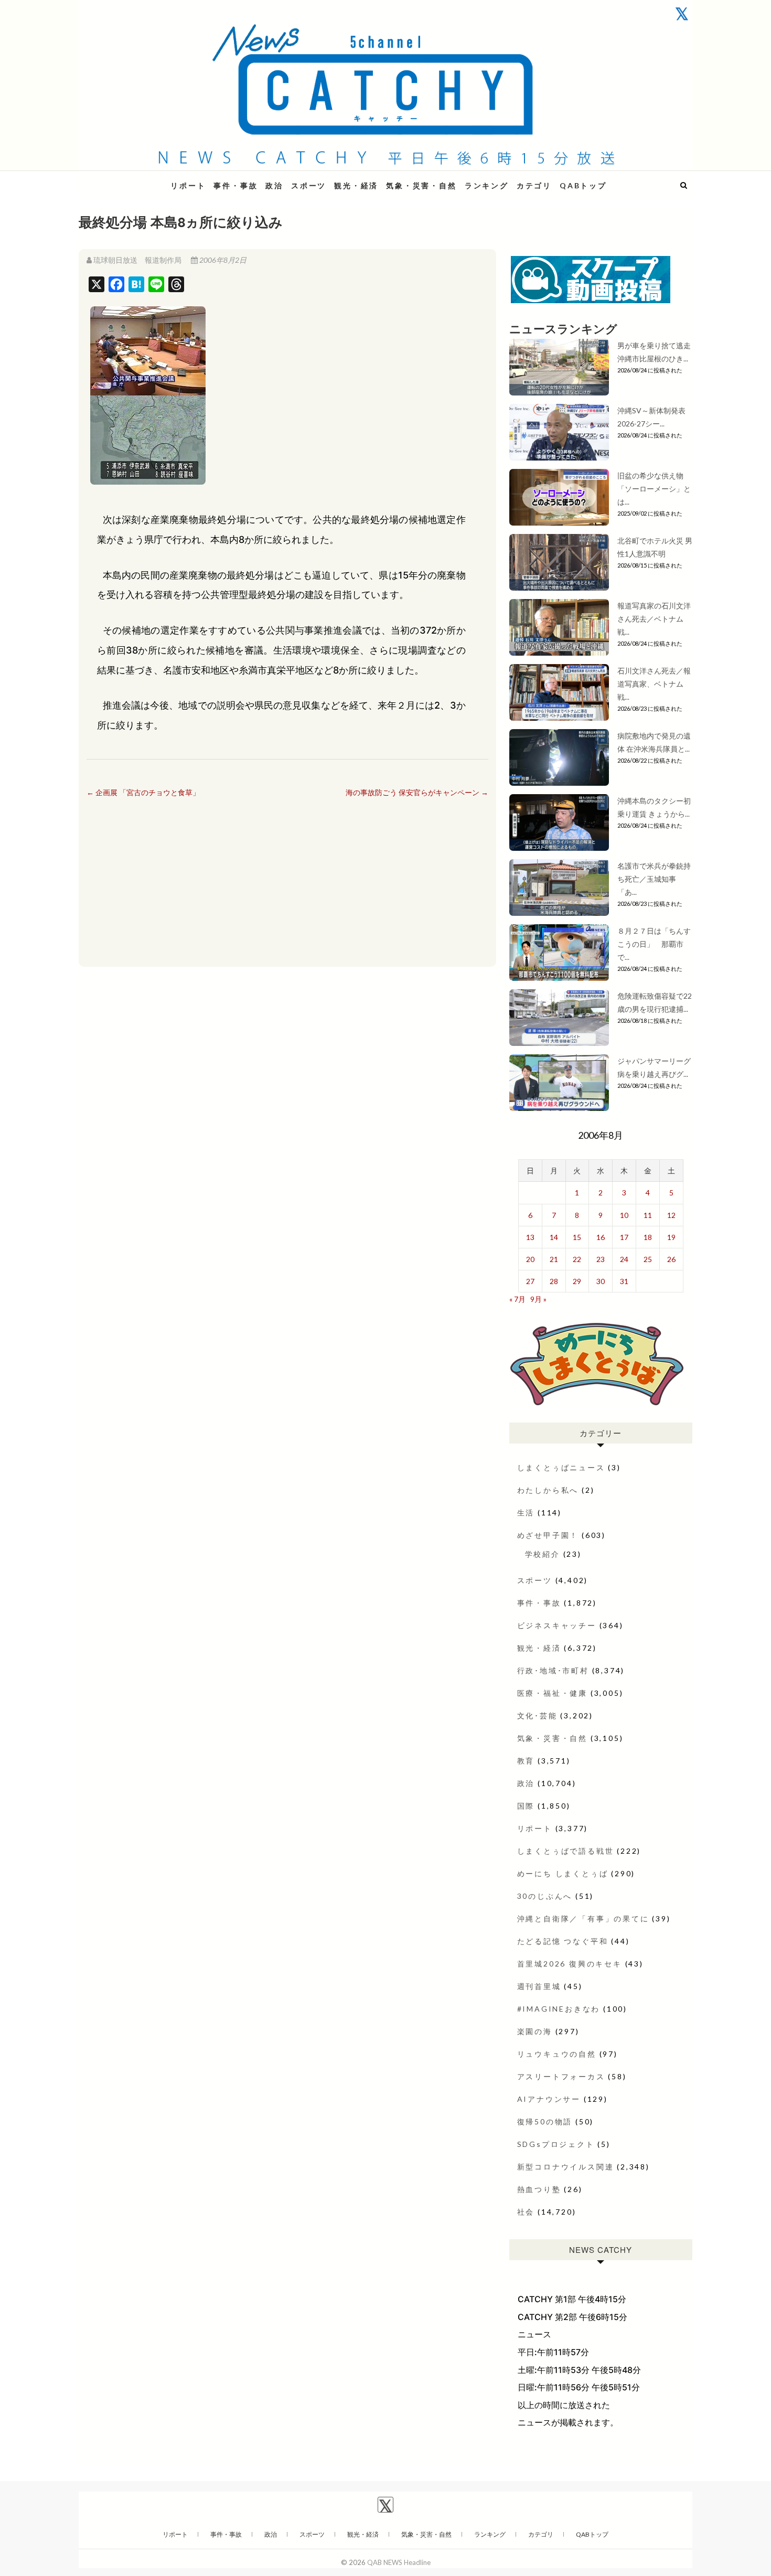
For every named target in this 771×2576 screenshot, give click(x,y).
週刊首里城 (539, 1986)
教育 (526, 1761)
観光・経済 (356, 185)
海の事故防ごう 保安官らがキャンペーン (417, 792)
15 (577, 1237)
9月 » (538, 1299)
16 (601, 1237)
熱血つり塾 (539, 2189)
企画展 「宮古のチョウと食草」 (143, 792)
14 (554, 1237)
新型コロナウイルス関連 (566, 2167)
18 (648, 1237)
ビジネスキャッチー (557, 1625)
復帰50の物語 (545, 2121)
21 (554, 1259)
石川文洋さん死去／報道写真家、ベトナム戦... (654, 684)
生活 (526, 1513)
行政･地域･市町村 (553, 1670)
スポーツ (309, 185)
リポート (188, 185)
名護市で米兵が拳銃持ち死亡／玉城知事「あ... (654, 879)
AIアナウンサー (549, 2099)
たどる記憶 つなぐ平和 (563, 1941)
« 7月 (517, 1299)
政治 (274, 185)
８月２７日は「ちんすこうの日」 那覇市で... (654, 944)
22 (577, 1259)
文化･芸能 (537, 1715)
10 (624, 1215)
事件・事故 (235, 185)
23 (601, 1259)
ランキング (487, 185)
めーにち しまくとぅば (563, 1873)
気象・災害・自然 (421, 185)
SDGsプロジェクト (556, 2144)
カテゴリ (534, 185)
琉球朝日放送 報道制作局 (137, 260)
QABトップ (583, 185)
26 (671, 1259)
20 (530, 1259)
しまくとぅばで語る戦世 (566, 1851)
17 (624, 1237)
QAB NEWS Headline (134, 179)
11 (648, 1215)
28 (554, 1281)
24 (624, 1259)
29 (577, 1281)
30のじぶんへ (545, 1896)
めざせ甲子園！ (548, 1535)
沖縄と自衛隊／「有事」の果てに (583, 1918)
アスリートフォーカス (561, 2076)
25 (648, 1259)
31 (624, 1281)
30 (601, 1281)
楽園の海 (535, 2031)
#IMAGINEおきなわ (559, 2009)
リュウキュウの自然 (557, 2054)
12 (671, 1215)
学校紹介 (543, 1554)
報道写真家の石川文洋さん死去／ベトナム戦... (654, 619)
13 (530, 1237)
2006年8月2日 (222, 260)
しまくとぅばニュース (561, 1467)
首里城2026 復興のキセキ (570, 1964)
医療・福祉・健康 (552, 1693)
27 (530, 1281)
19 (671, 1237)
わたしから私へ (548, 1490)
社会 (526, 2212)
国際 (526, 1806)
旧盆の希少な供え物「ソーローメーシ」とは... (654, 489)
